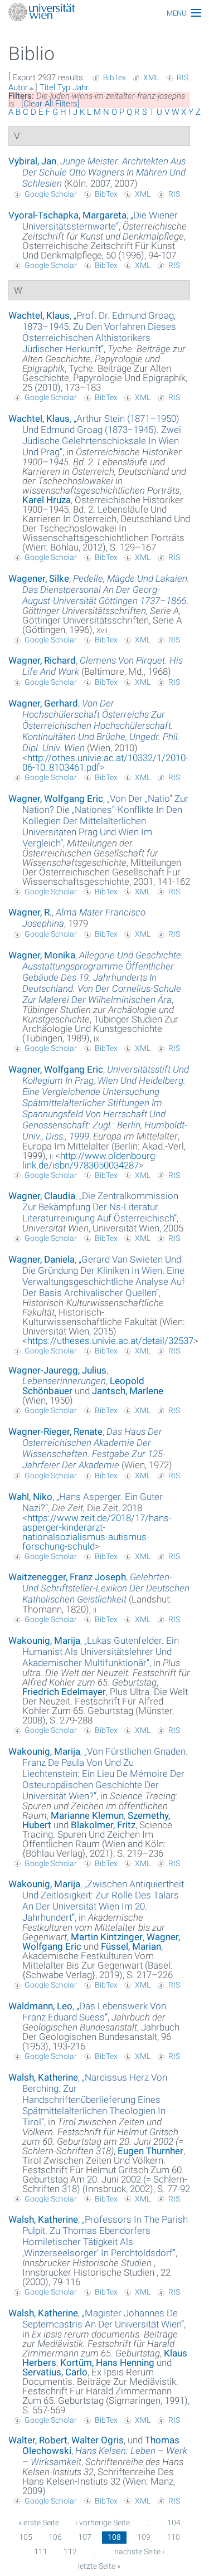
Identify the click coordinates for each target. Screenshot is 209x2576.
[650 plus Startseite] (104, 13)
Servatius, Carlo (55, 2372)
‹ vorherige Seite (103, 2523)
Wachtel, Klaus (39, 315)
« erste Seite (39, 2523)
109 (144, 2537)
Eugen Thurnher (150, 2151)
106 (55, 2537)
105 (26, 2537)
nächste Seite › (139, 2551)
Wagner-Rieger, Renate (55, 1431)
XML (151, 77)
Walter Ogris (98, 2440)
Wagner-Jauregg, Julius (57, 1370)
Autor (18, 87)
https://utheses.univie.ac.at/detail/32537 (110, 1341)
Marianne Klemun (87, 1815)
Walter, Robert (38, 2440)
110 (173, 2537)
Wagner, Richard (42, 660)
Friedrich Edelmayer (64, 1692)
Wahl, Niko (30, 1497)
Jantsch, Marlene (128, 1391)
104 (174, 2523)
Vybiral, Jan (32, 161)
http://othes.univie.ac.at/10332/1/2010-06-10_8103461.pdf (105, 763)
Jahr (81, 87)
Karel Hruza (47, 500)
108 (114, 2537)
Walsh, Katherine (43, 2077)
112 (70, 2551)
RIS (183, 77)
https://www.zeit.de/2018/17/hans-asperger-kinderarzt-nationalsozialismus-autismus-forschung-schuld (97, 1532)
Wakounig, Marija (44, 1640)
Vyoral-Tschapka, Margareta (67, 215)
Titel (47, 87)
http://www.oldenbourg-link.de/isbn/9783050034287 (90, 1160)
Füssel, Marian (131, 1946)
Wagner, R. (30, 912)
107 (85, 2537)
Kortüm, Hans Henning (107, 2363)
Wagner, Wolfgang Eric (56, 798)
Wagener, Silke (39, 578)
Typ (64, 87)
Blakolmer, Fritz (103, 1825)
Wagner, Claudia (42, 1196)
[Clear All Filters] (50, 104)
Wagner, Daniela (42, 1259)
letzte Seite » (99, 2566)
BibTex (115, 77)
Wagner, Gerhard (43, 703)
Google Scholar (51, 194)
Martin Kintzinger (107, 1937)
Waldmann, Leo (40, 2006)
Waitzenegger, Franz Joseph (67, 1577)
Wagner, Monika (42, 955)
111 (41, 2551)
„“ (100, 221)
